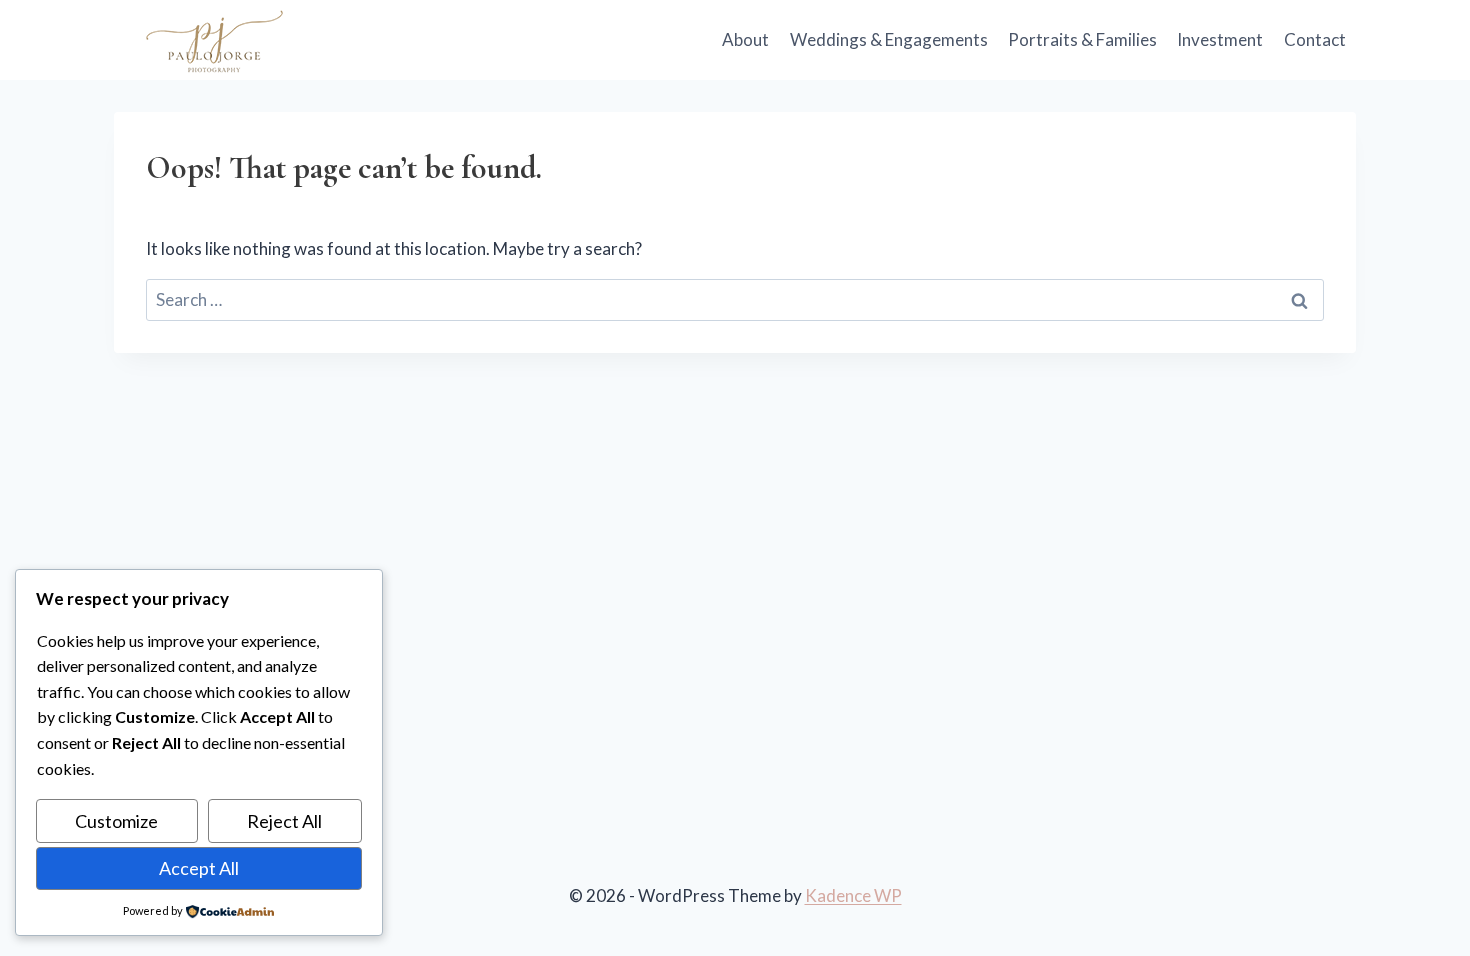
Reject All (284, 821)
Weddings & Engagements (889, 39)
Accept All (199, 868)
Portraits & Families (1082, 39)
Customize (116, 821)
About (745, 39)
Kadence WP (853, 895)
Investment (1220, 39)
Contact (1315, 39)
